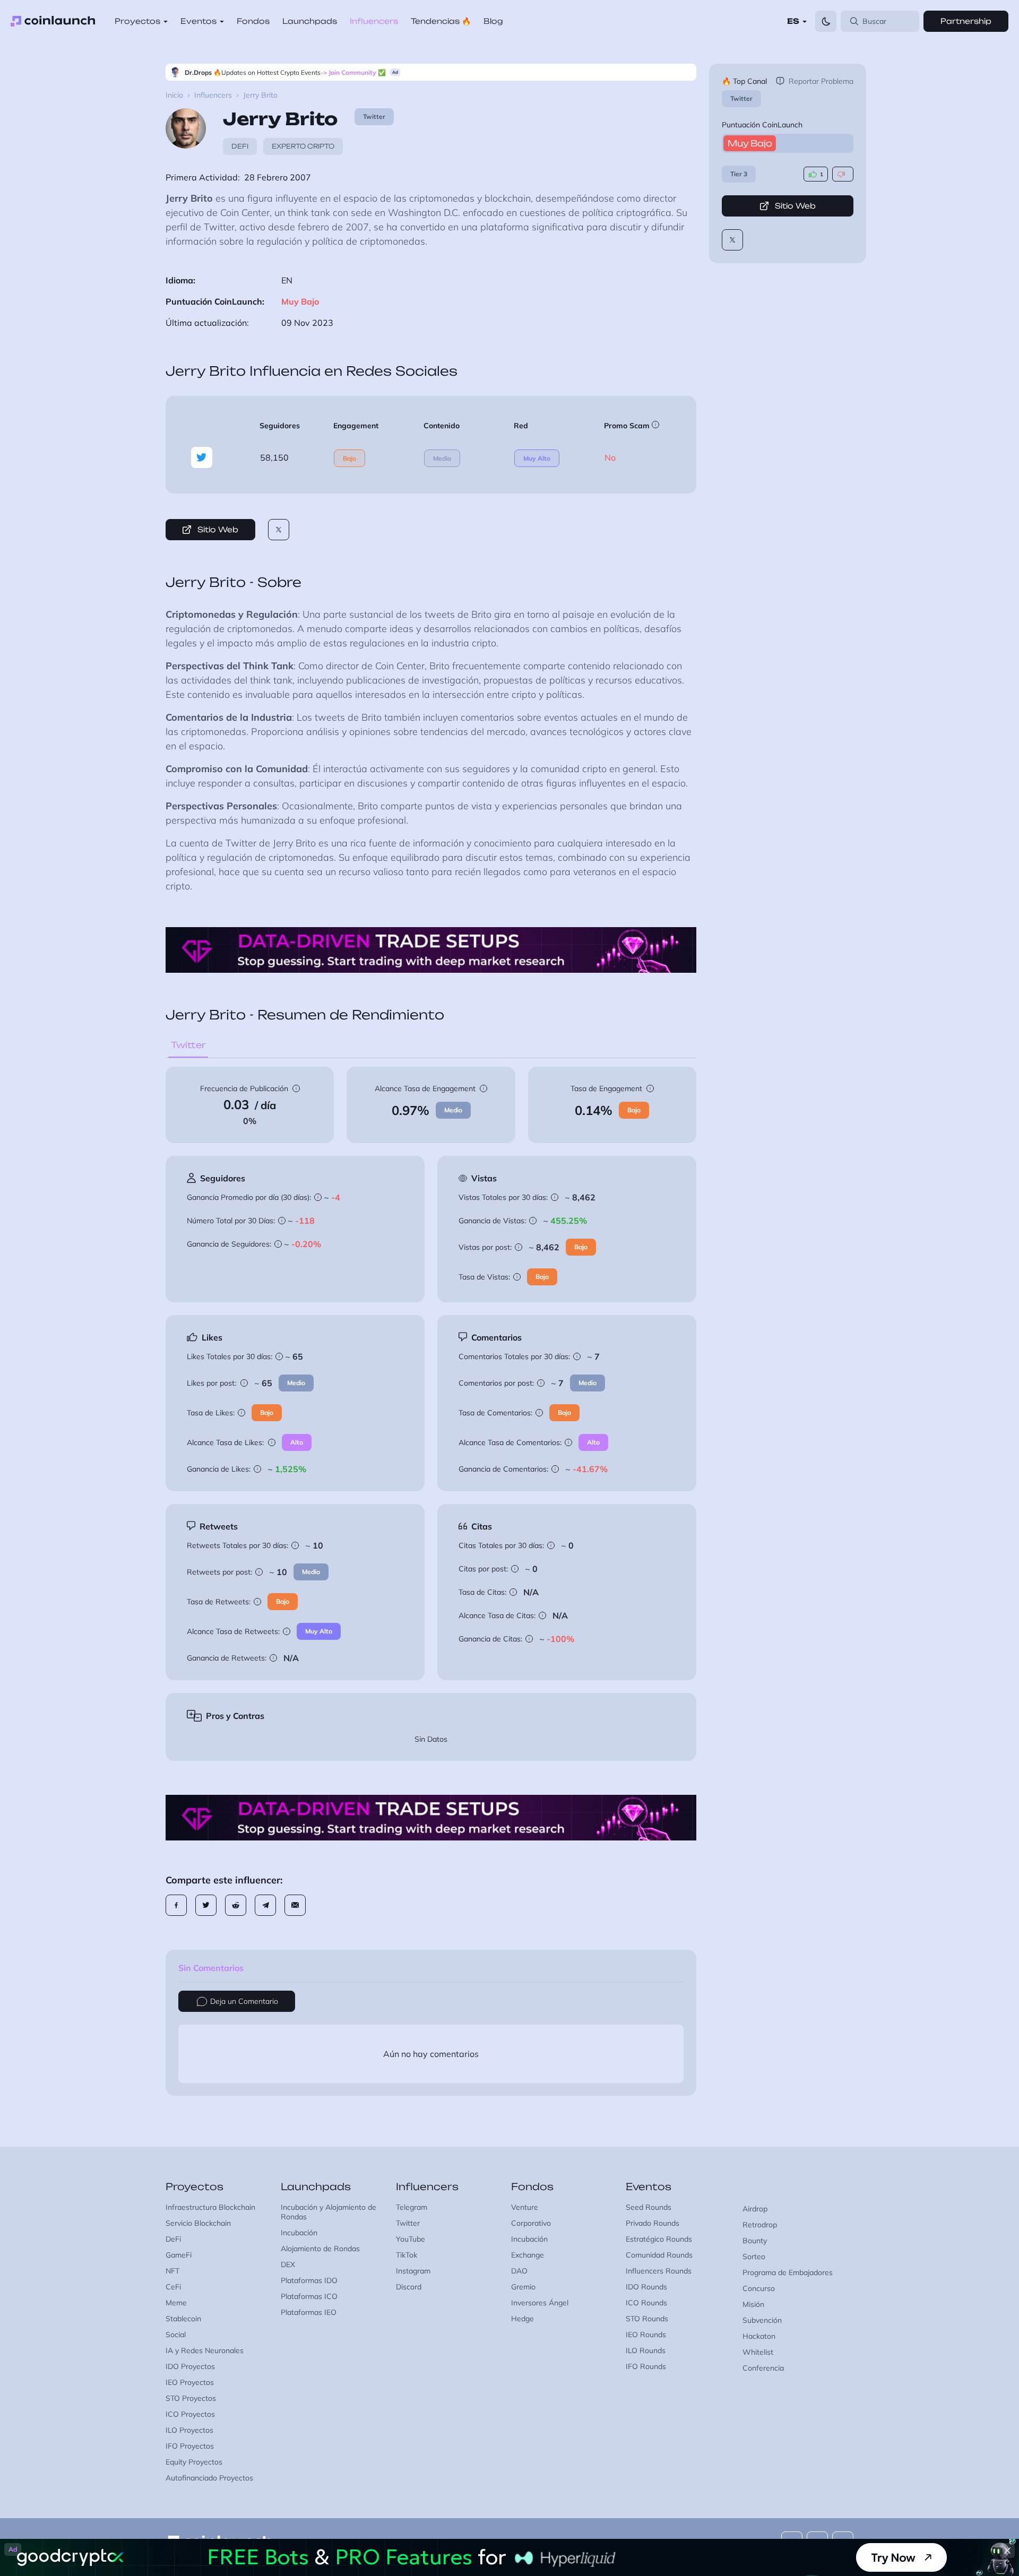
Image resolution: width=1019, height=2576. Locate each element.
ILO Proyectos (189, 2430)
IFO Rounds (646, 2366)
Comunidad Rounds (659, 2255)
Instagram (413, 2271)
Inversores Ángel (540, 2303)
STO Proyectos (191, 2398)
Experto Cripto (303, 146)
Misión (753, 2304)
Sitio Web (795, 206)
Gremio (523, 2287)
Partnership (966, 21)
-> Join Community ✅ (353, 72)
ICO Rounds (646, 2303)
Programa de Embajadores (788, 2272)
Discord (409, 2287)
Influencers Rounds (659, 2271)
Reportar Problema (821, 81)
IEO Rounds (646, 2335)
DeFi (240, 146)
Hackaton (759, 2336)
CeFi (173, 2287)
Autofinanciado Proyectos (209, 2478)
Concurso (759, 2288)
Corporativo (531, 2223)
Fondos (253, 21)
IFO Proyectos (190, 2446)
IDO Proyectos (190, 2366)
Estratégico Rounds (659, 2239)
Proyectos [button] (137, 21)
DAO (519, 2271)
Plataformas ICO (309, 2296)
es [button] (793, 21)
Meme (176, 2303)
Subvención (762, 2320)
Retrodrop (760, 2225)
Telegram (412, 2207)
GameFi (179, 2255)
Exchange (528, 2255)
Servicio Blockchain (198, 2223)
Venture (525, 2207)
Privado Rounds (653, 2223)
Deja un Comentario (244, 2001)
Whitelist (758, 2352)
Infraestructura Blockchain (210, 2207)
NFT (172, 2271)
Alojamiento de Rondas (320, 2249)
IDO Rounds (646, 2287)
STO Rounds (647, 2319)
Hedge (523, 2319)
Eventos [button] (198, 21)
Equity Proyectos (194, 2462)
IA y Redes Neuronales (205, 2350)
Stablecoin (183, 2319)
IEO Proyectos (190, 2382)
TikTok (407, 2255)
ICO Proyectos (190, 2414)
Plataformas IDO (309, 2280)
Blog (493, 21)
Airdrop (755, 2209)
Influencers (374, 21)
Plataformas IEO (309, 2312)
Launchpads (310, 21)
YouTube (411, 2239)
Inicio (174, 95)
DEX (288, 2264)
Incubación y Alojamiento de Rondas (329, 2212)
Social (176, 2335)
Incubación (299, 2233)
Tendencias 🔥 (441, 21)
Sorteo (754, 2257)
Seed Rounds (649, 2207)
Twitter (741, 98)
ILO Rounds (646, 2350)
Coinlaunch (53, 21)
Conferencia (763, 2368)
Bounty (755, 2241)
